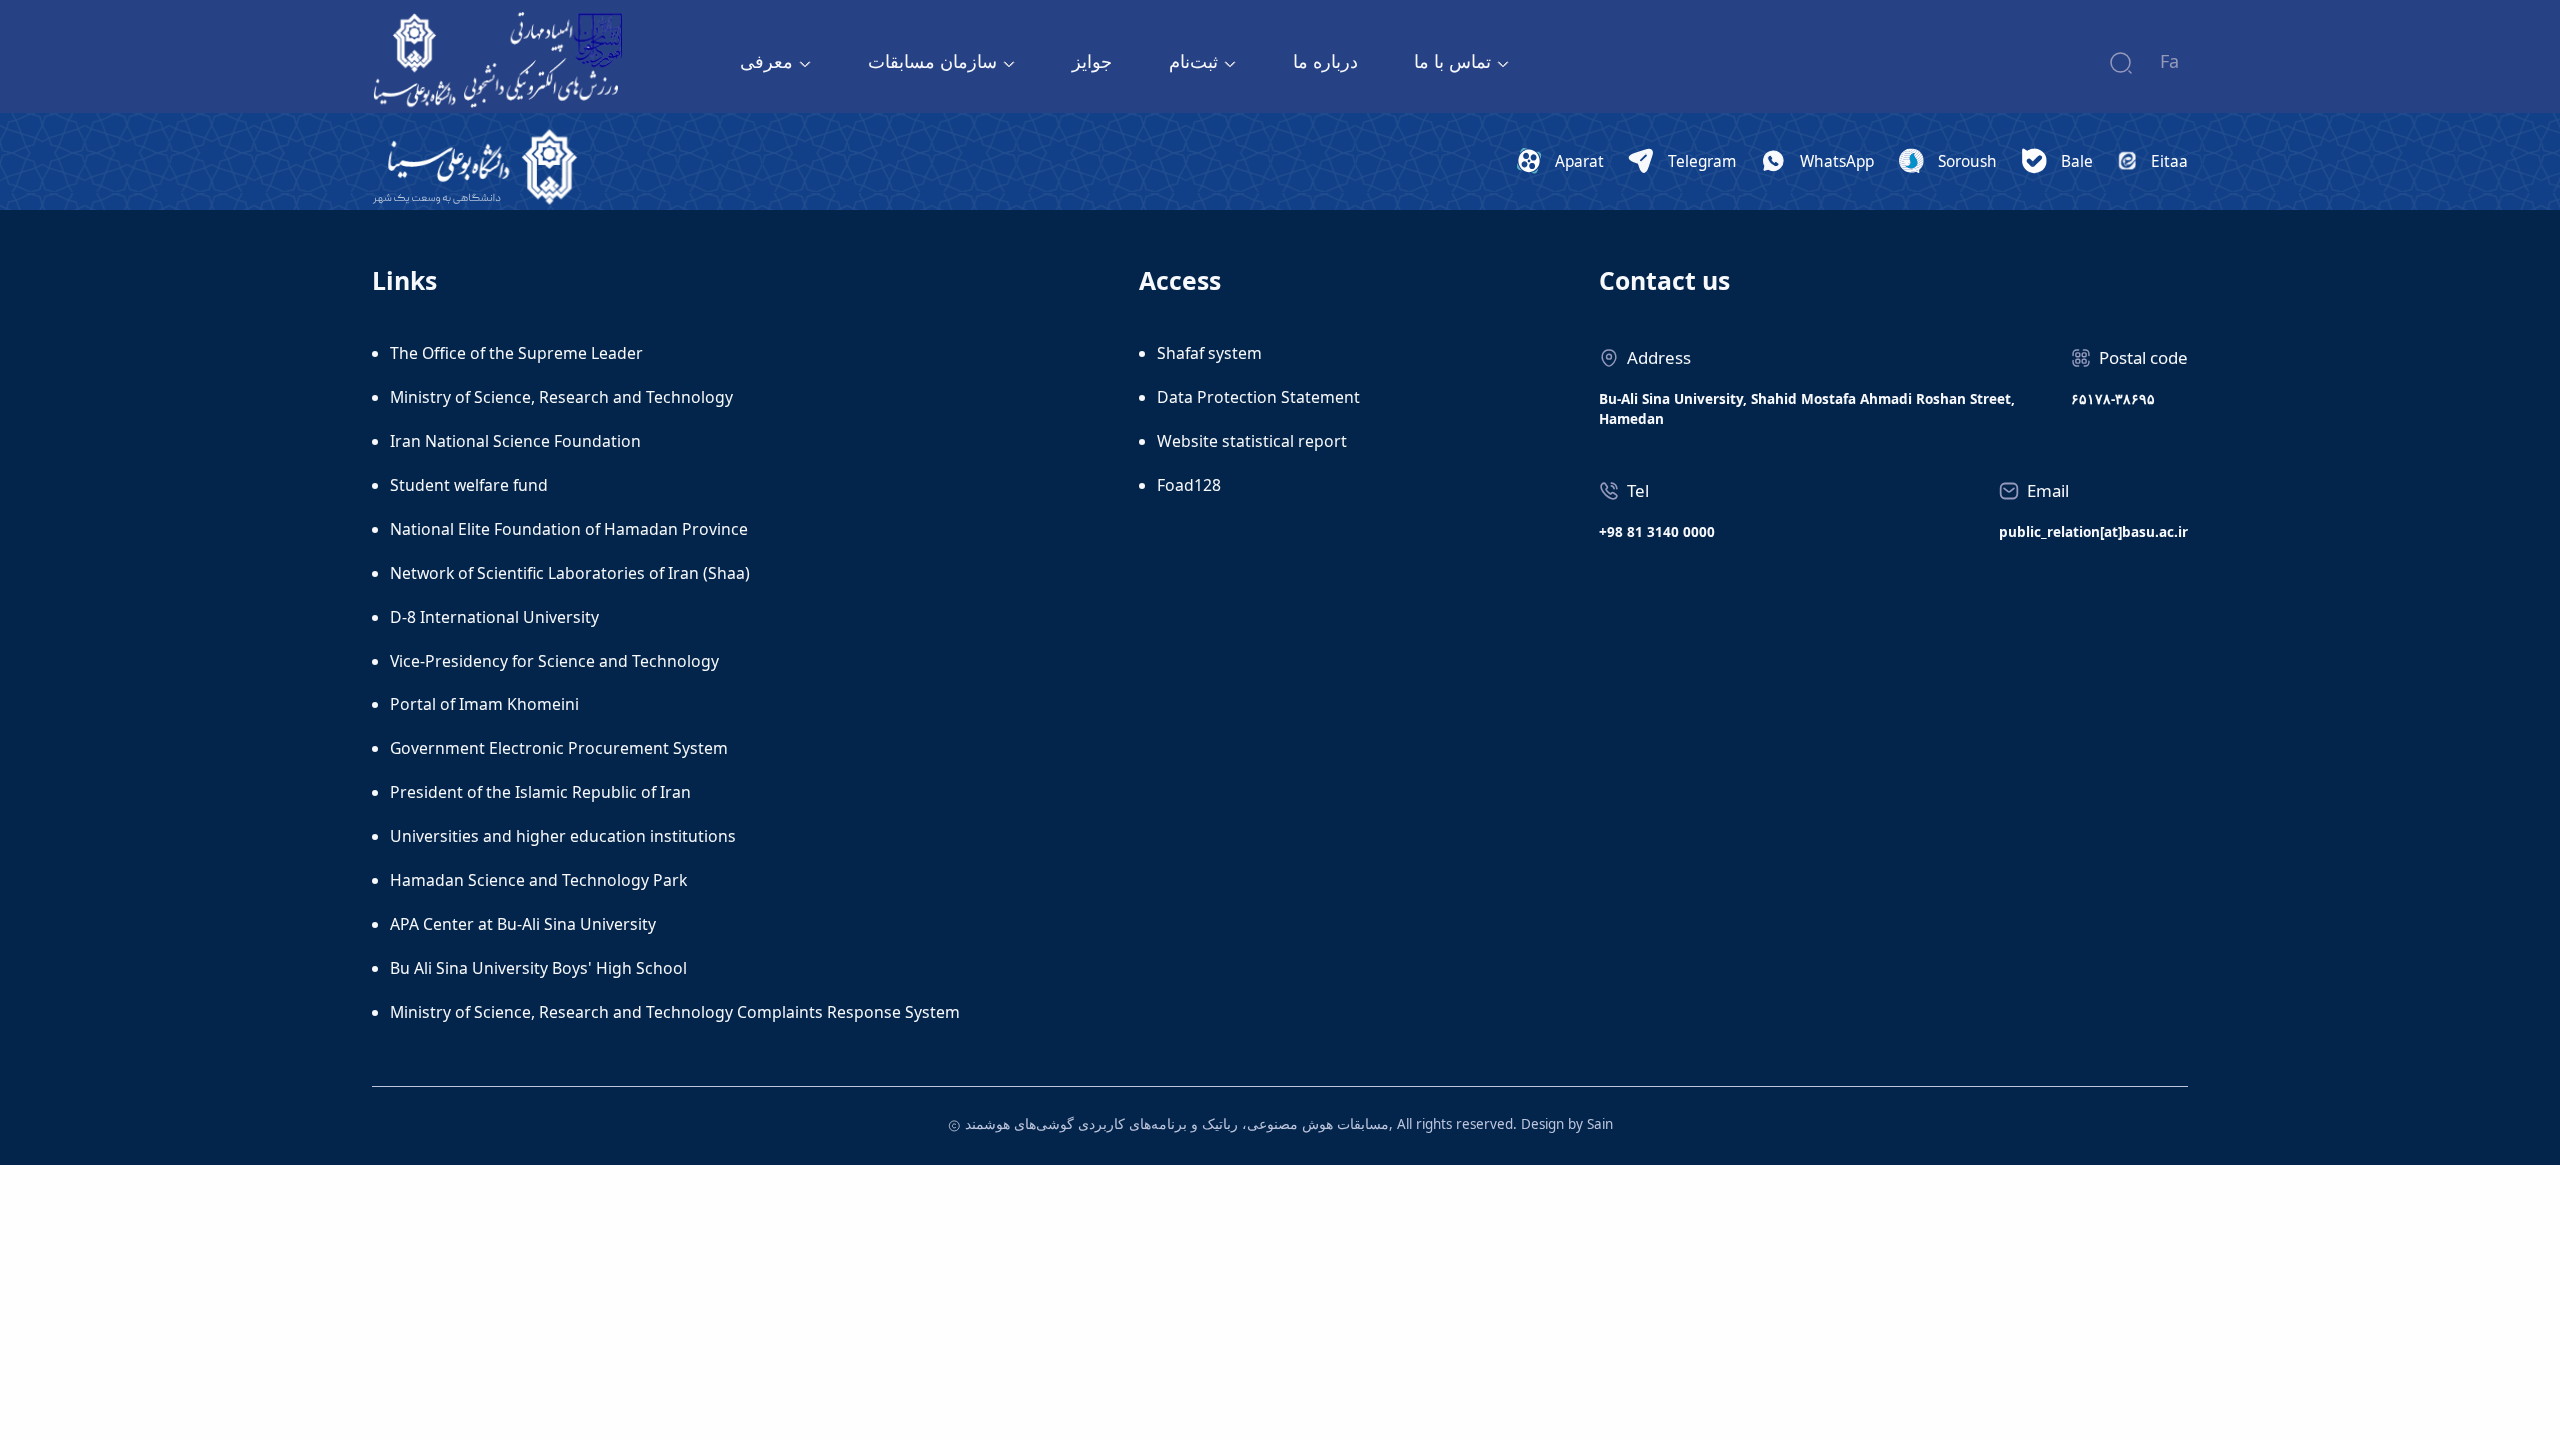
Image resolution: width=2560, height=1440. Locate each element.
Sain (1600, 1124)
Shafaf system (1209, 353)
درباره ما (1325, 61)
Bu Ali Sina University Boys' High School (538, 968)
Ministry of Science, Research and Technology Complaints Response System (675, 1012)
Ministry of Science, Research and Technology (561, 397)
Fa (2169, 61)
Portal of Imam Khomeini (484, 704)
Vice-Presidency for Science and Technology (554, 661)
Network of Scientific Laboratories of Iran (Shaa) (570, 573)
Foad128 (1189, 485)
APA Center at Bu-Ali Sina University (523, 924)
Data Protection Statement (1258, 397)
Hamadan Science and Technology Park (538, 880)
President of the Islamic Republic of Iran (540, 792)
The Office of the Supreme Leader (516, 353)
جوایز (1092, 61)
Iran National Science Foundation (515, 441)
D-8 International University (494, 617)
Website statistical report (1252, 441)
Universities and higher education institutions (563, 836)
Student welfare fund (469, 485)
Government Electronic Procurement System (559, 748)
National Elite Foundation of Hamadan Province (569, 529)
